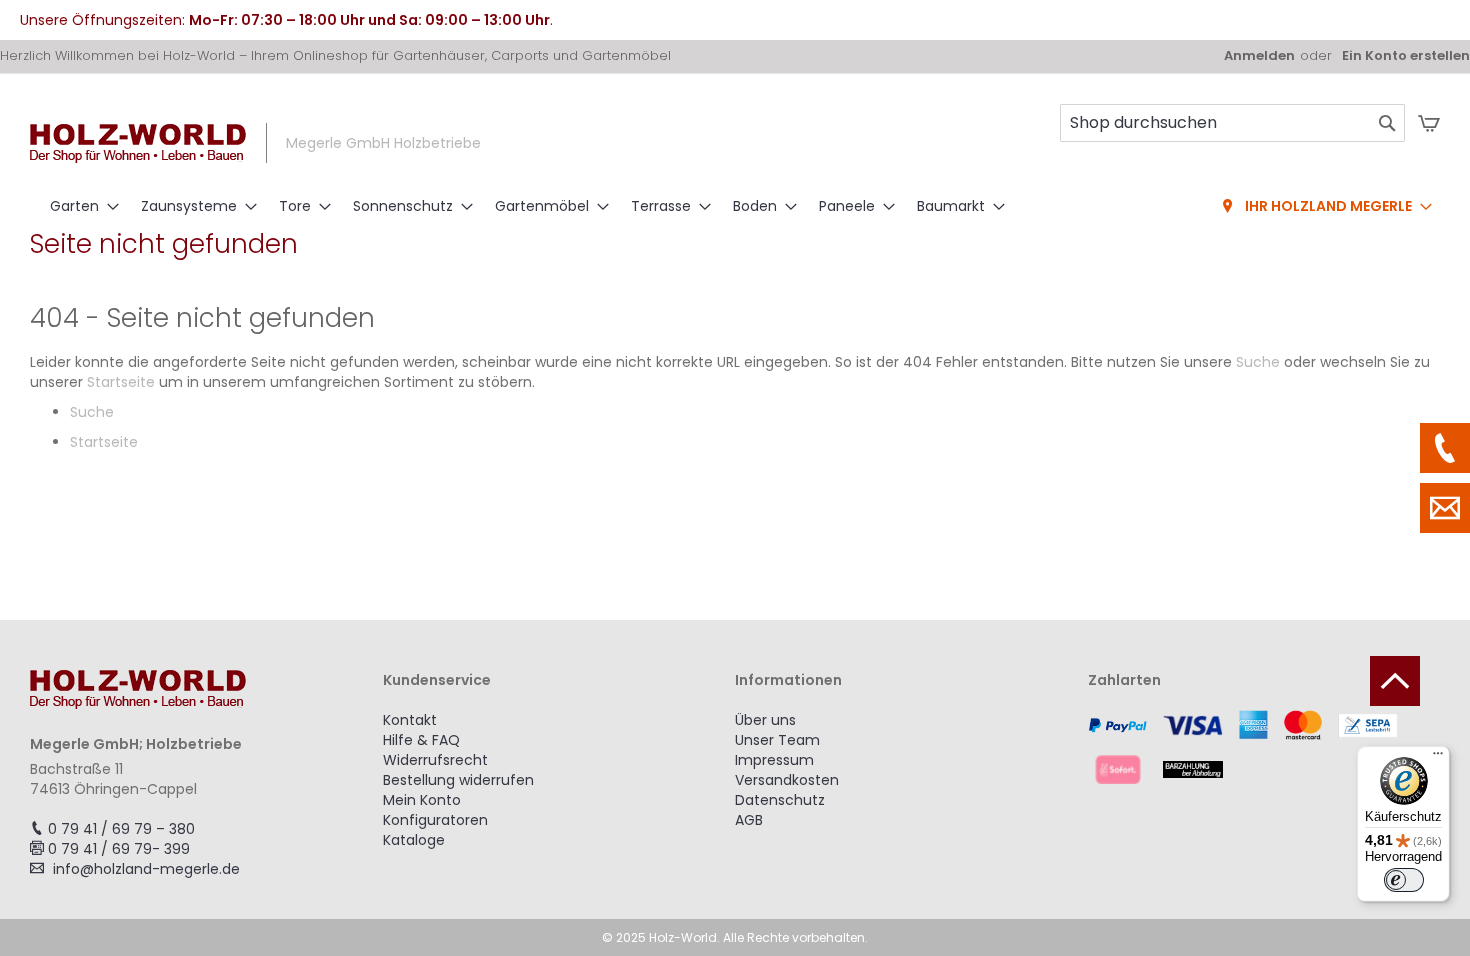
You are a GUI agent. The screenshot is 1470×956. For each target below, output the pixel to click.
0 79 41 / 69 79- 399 (119, 849)
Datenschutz (780, 800)
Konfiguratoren (435, 820)
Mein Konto (422, 800)
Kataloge (414, 840)
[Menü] (1438, 758)
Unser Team (777, 740)
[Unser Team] (1445, 448)
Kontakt (410, 720)
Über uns (765, 720)
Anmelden (1259, 56)
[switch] (1404, 880)
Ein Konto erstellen (1406, 56)
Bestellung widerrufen (458, 780)
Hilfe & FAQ (421, 740)
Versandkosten (787, 780)
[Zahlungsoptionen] (1264, 747)
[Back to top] (1395, 681)
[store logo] (138, 143)
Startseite (121, 382)
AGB (749, 820)
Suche (1258, 362)
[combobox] (1232, 123)
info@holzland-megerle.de (146, 869)
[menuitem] (78, 206)
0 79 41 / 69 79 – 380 (121, 829)
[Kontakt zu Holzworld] (1445, 508)
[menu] (735, 207)
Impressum (774, 760)
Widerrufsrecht (435, 760)
